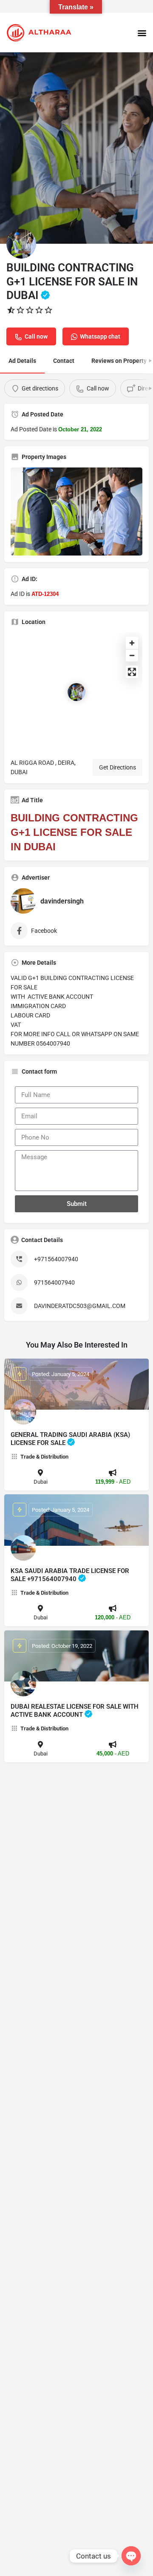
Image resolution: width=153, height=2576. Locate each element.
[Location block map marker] (76, 692)
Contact (64, 361)
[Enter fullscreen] (132, 672)
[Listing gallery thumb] (76, 511)
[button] (142, 33)
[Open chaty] (131, 2556)
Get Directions (118, 767)
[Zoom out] (132, 655)
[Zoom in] (132, 643)
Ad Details (22, 361)
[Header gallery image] (76, 148)
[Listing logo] (21, 244)
